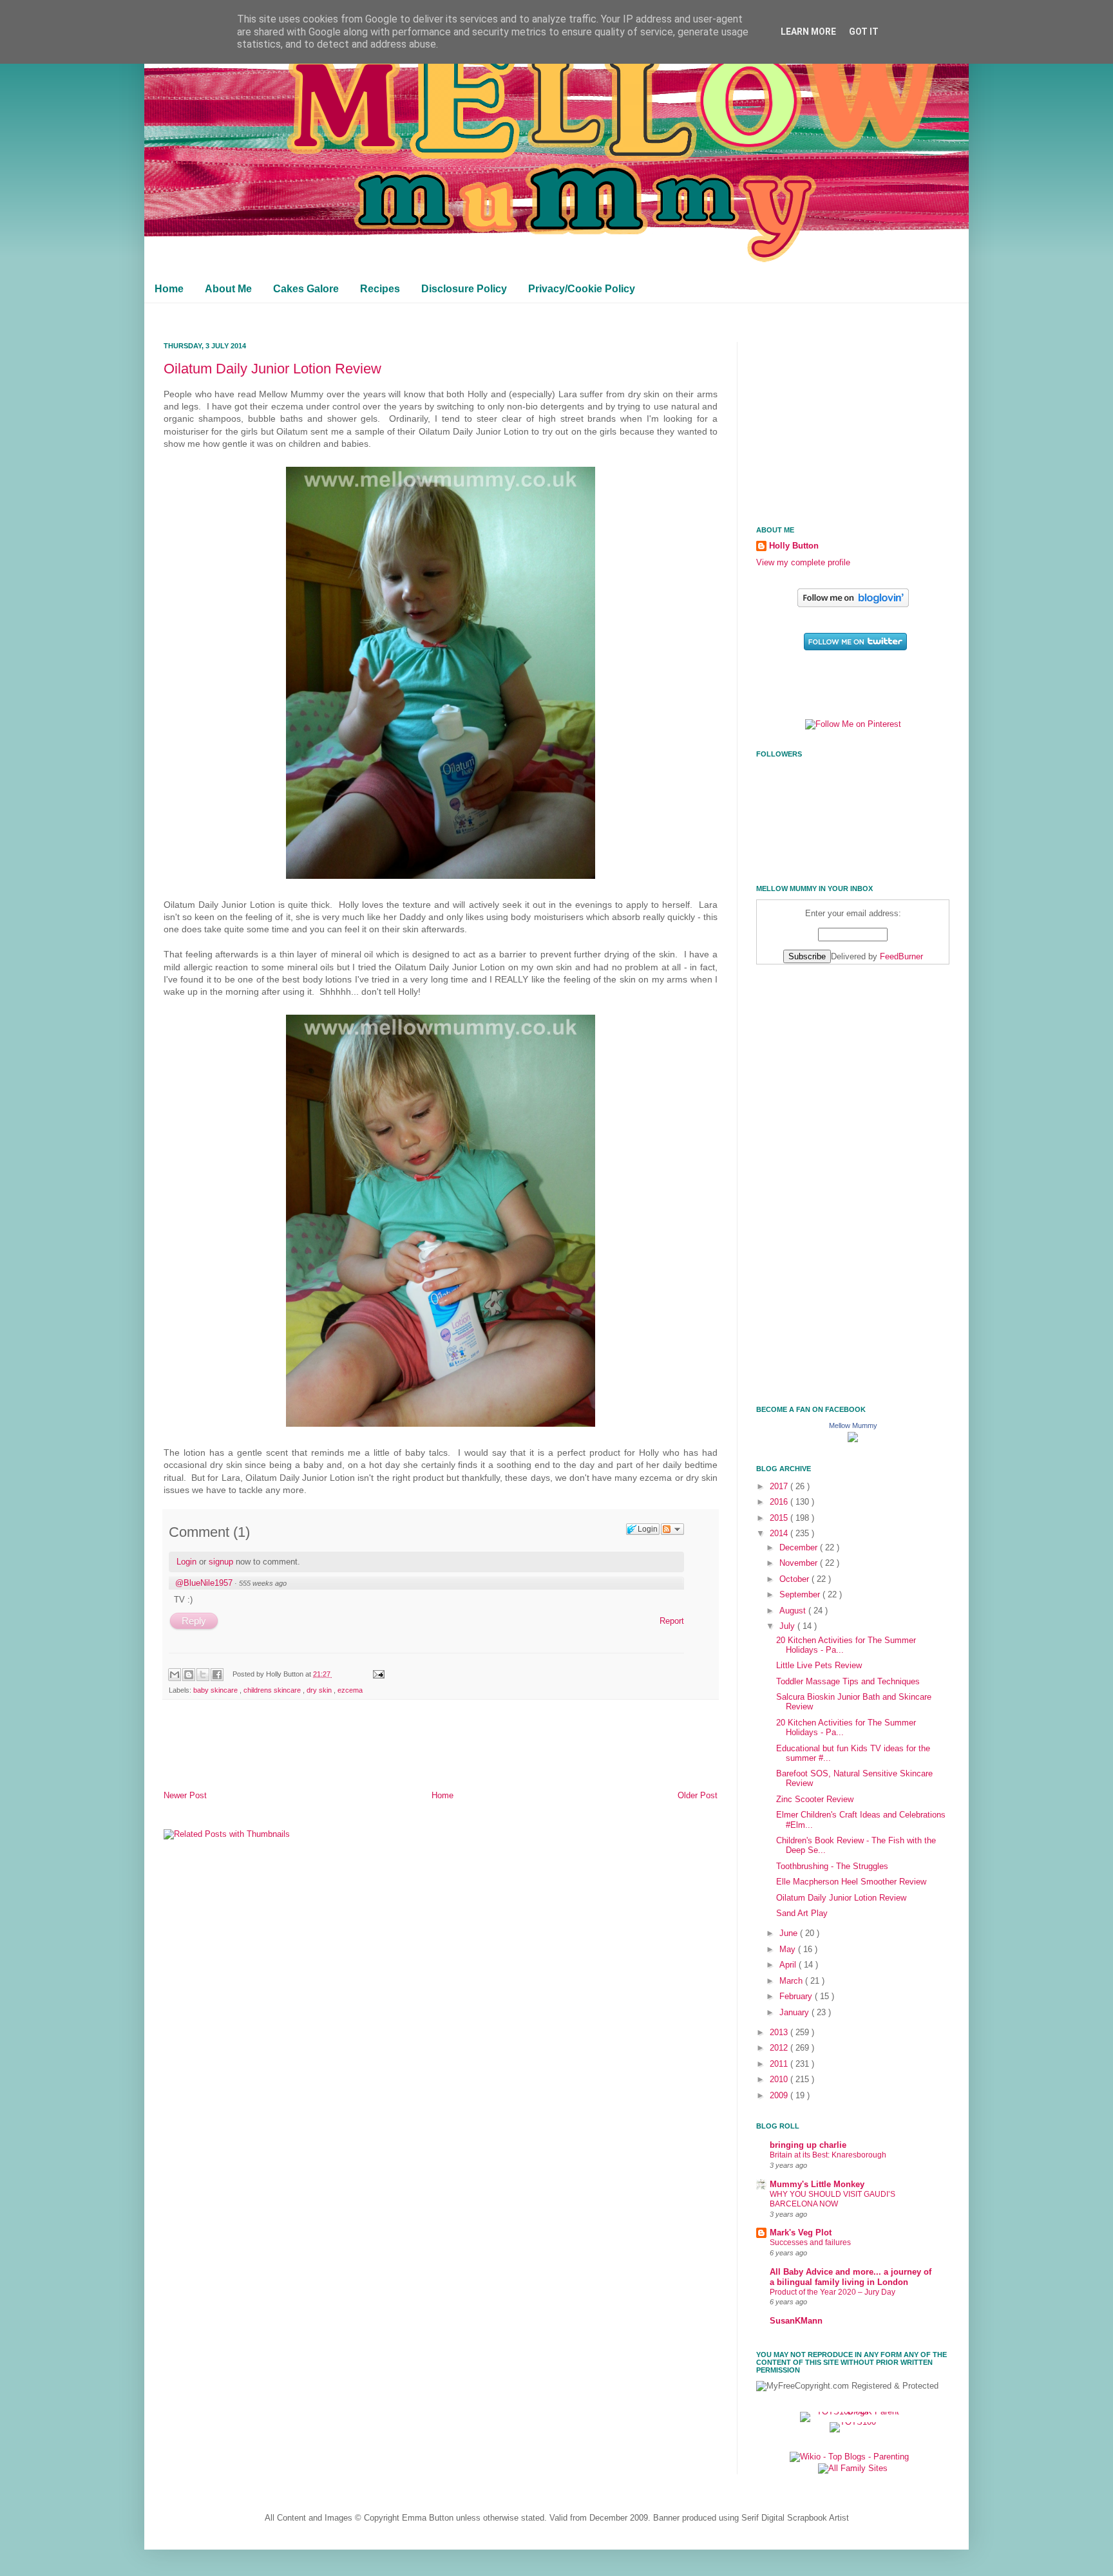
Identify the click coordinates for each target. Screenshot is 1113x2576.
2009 (780, 2096)
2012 (780, 2048)
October (795, 1579)
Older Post (698, 1796)
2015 (780, 1518)
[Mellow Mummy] (853, 1440)
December (800, 1548)
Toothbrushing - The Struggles (832, 1866)
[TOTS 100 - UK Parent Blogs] (853, 2412)
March (792, 1981)
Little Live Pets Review (819, 1666)
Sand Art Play (802, 1913)
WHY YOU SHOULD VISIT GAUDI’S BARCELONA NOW (832, 2199)
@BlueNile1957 (204, 1583)
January (795, 2013)
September (801, 1595)
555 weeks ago (263, 1583)
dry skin (320, 1690)
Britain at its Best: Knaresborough (828, 2155)
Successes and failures (810, 2242)
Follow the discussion (672, 1529)
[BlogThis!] (189, 1675)
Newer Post (185, 1796)
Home (169, 289)
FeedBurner (901, 957)
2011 (780, 2064)
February (797, 1997)
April (789, 1965)
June (790, 1933)
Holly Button (794, 546)
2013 (780, 2033)
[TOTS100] (853, 2422)
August (794, 1611)
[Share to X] (203, 1675)
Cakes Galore (306, 289)
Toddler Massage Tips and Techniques (848, 1682)
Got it (864, 32)
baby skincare (216, 1690)
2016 (780, 1502)
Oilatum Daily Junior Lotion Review (272, 369)
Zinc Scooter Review (815, 1800)
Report (672, 1621)
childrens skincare (273, 1690)
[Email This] (175, 1675)
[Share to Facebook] (217, 1675)
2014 (780, 1534)
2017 (780, 1487)
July (788, 1626)
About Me (228, 289)
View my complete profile (803, 563)
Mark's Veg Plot (801, 2233)
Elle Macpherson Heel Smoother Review (851, 1882)
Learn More (808, 32)
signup (221, 1562)
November (800, 1563)
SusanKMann (796, 2321)
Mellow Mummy (853, 1425)
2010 (780, 2080)
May (789, 1950)
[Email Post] (377, 1674)
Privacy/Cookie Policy (582, 289)
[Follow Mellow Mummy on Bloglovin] (853, 605)
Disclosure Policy (464, 289)
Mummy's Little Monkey (817, 2185)
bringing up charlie (808, 2145)
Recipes (380, 289)
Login (186, 1562)
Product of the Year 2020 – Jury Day (832, 2292)
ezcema (350, 1690)
